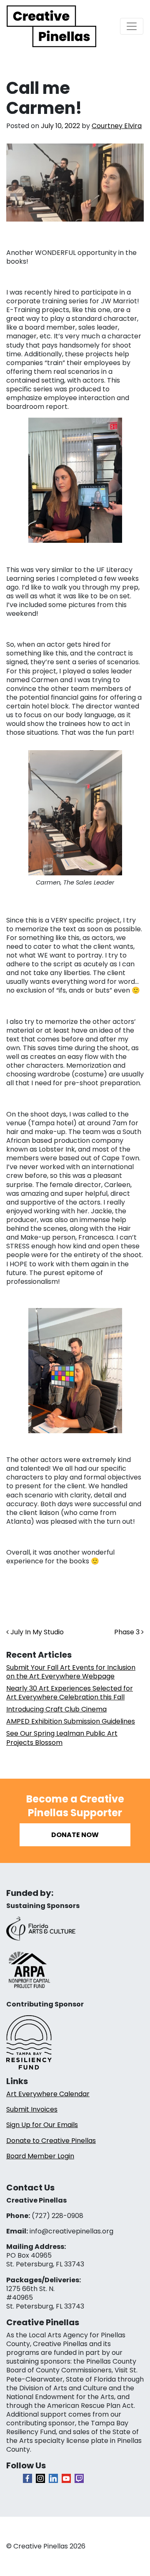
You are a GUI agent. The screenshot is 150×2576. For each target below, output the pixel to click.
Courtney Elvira (117, 126)
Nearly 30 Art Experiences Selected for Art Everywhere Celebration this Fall (70, 1693)
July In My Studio (36, 1632)
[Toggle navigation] (132, 26)
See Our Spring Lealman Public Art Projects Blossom (62, 1738)
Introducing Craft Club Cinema (56, 1709)
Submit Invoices (32, 2109)
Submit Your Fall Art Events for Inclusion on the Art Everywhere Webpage (71, 1672)
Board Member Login (40, 2156)
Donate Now (75, 1835)
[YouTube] (66, 2478)
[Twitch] (79, 2478)
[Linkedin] (53, 2478)
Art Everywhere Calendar (48, 2094)
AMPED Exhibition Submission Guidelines (71, 1721)
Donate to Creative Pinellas (51, 2141)
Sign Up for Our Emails (42, 2125)
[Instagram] (40, 2478)
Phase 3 (128, 1632)
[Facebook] (27, 2478)
